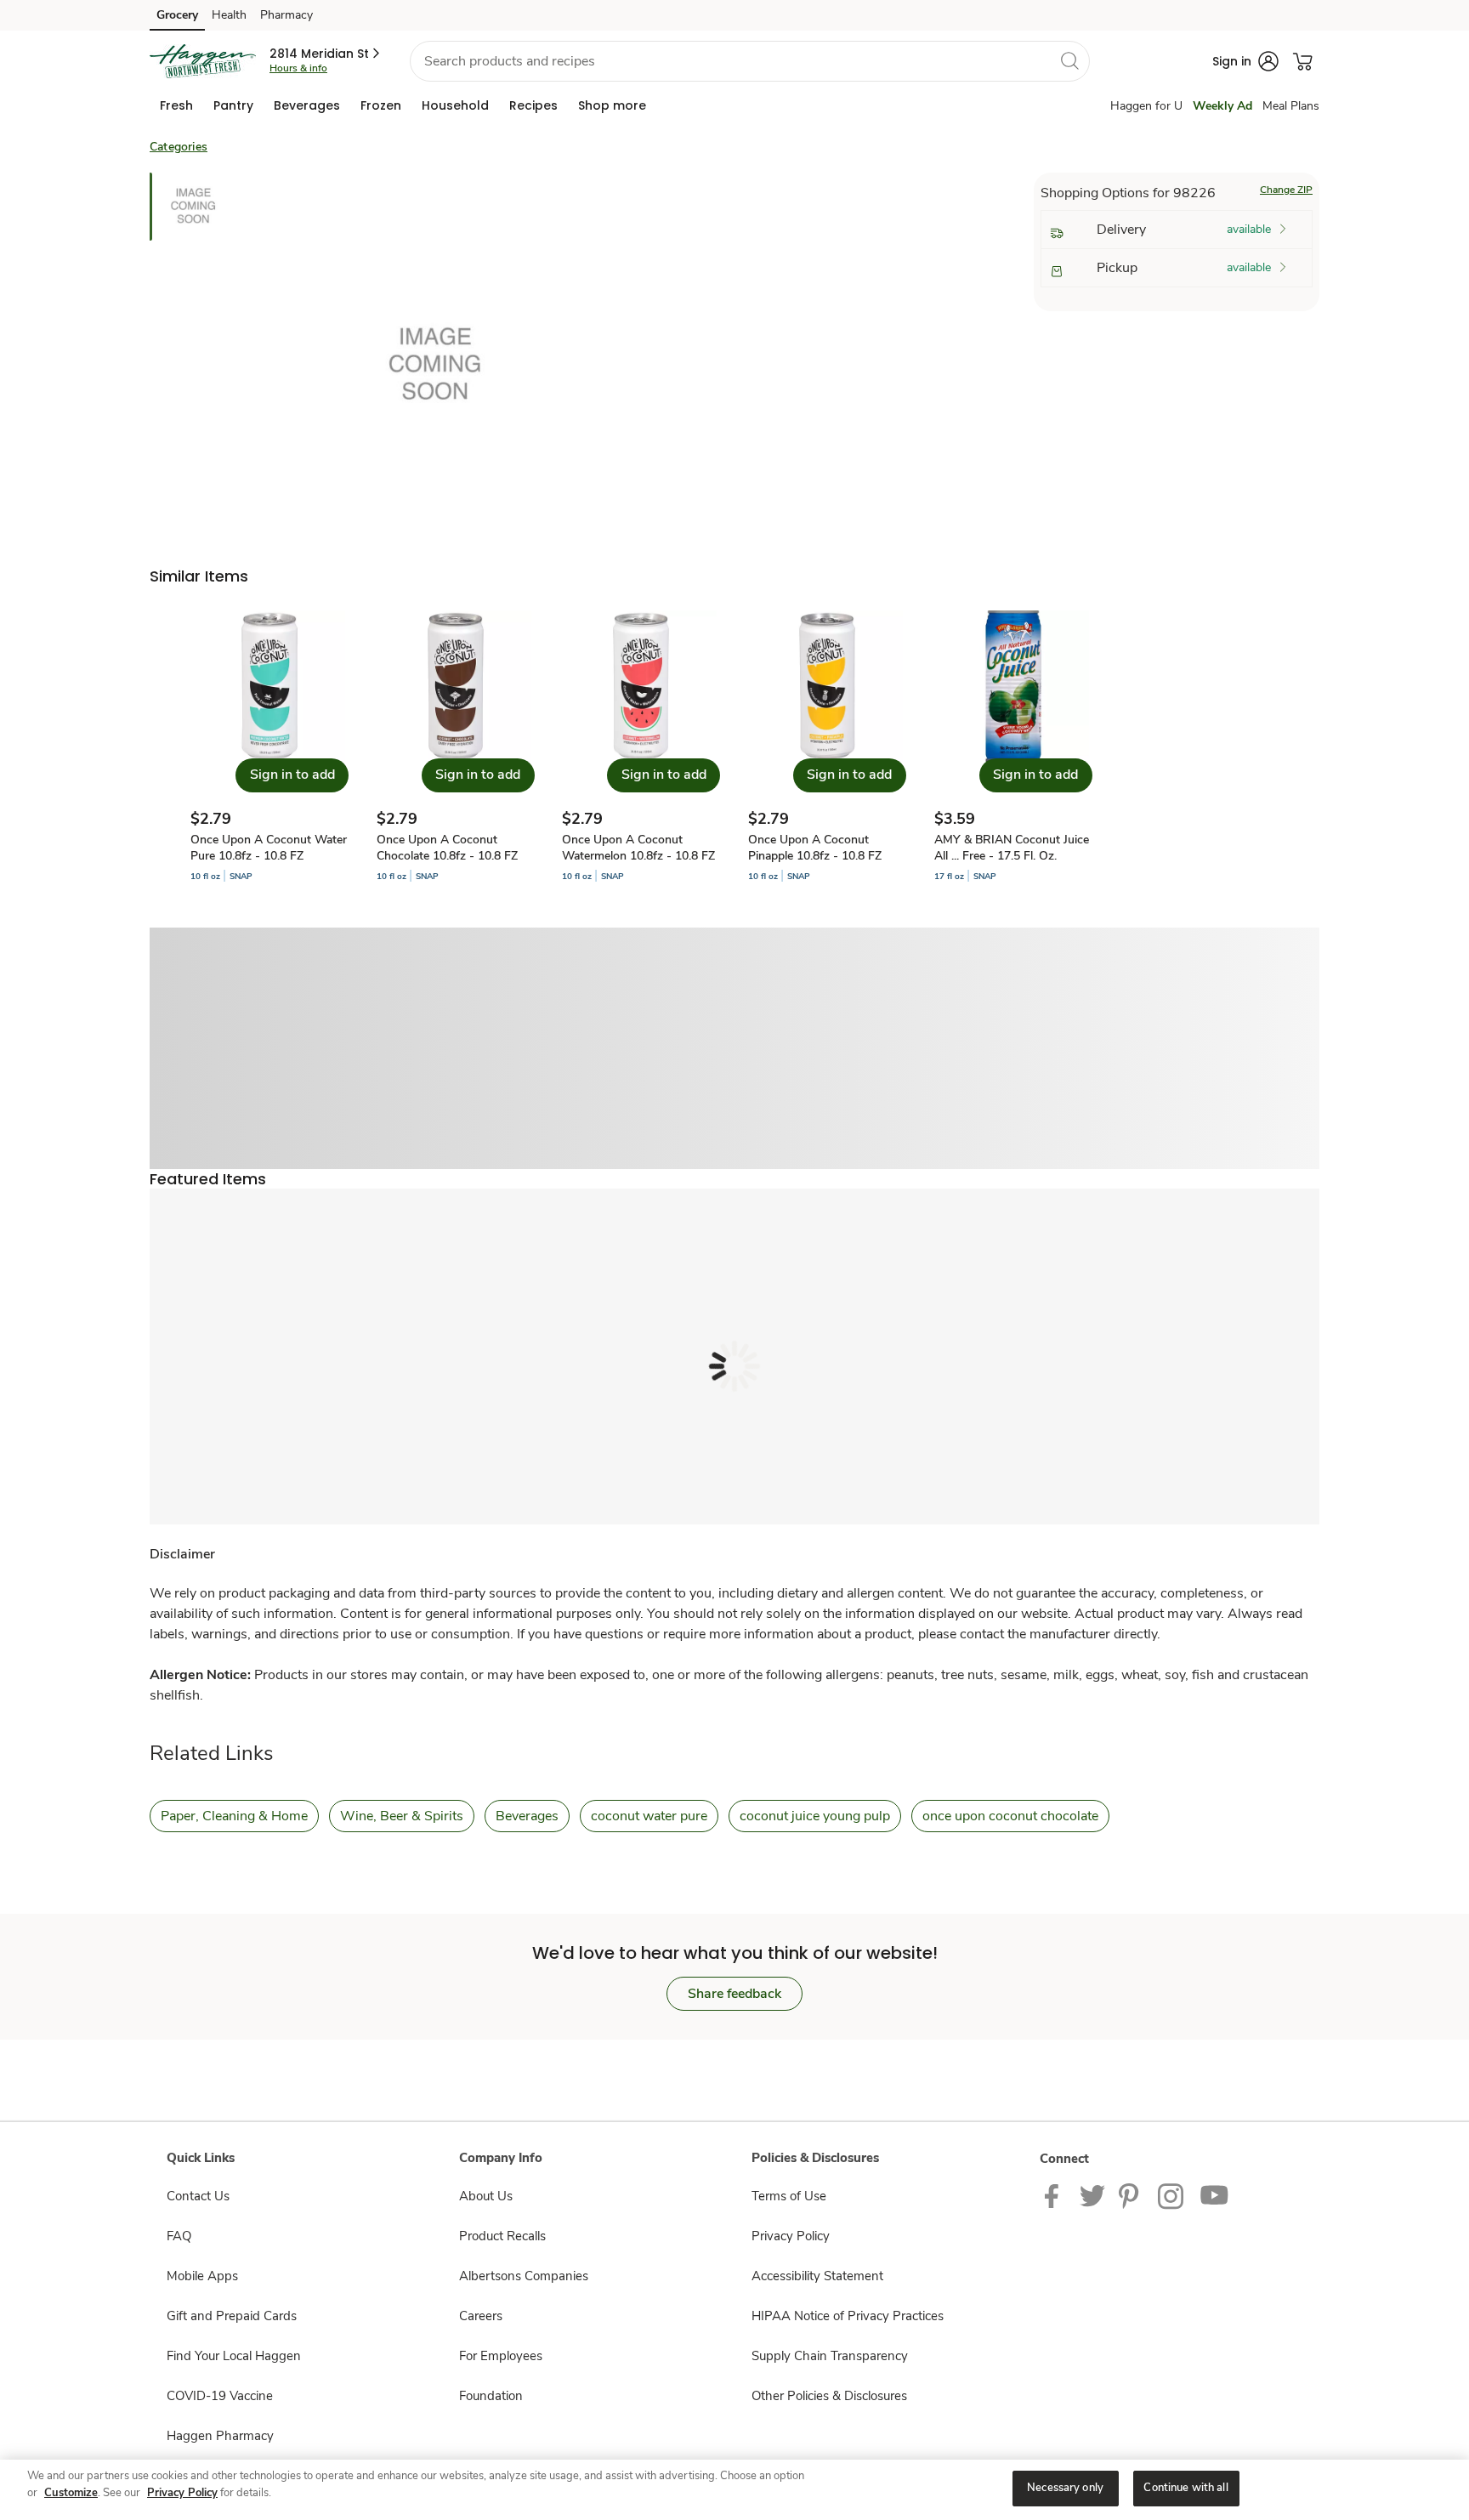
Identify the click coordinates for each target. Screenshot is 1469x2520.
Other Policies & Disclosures (829, 2396)
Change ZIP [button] (1286, 190)
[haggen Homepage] (203, 61)
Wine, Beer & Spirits (402, 1816)
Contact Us (198, 2196)
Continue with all (1185, 2488)
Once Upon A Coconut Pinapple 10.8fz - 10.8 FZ (815, 848)
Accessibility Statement (817, 2276)
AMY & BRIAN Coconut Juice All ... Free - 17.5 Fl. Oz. (1012, 848)
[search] (1069, 60)
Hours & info (298, 68)
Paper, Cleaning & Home (234, 1816)
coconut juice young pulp (815, 1816)
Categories (179, 147)
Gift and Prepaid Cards (232, 2316)
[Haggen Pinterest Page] (1132, 2195)
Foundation (491, 2396)
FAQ (179, 2236)
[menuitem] (176, 105)
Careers (481, 2316)
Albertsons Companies (524, 2276)
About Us (486, 2196)
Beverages (527, 1816)
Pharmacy (286, 15)
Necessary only (1065, 2488)
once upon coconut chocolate (1010, 1816)
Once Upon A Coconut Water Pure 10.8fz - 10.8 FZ (269, 848)
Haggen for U (1146, 106)
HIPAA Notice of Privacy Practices (848, 2316)
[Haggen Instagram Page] (1172, 2195)
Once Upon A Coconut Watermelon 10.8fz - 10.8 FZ (638, 848)
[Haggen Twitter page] (1092, 2195)
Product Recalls (502, 2236)
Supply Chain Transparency (830, 2356)
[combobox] (750, 61)
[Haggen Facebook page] (1055, 2195)
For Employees (501, 2356)
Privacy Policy (791, 2236)
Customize (71, 2493)
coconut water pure (649, 1816)
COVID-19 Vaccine (220, 2396)
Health (229, 15)
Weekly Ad (1222, 106)
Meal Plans (1291, 106)
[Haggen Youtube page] (1215, 2195)
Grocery (177, 15)
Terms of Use (789, 2196)
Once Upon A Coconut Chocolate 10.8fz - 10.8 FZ (447, 848)
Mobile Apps (202, 2276)
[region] (734, 2490)
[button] (326, 54)
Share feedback (734, 1994)
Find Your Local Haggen (234, 2356)
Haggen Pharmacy (220, 2436)
